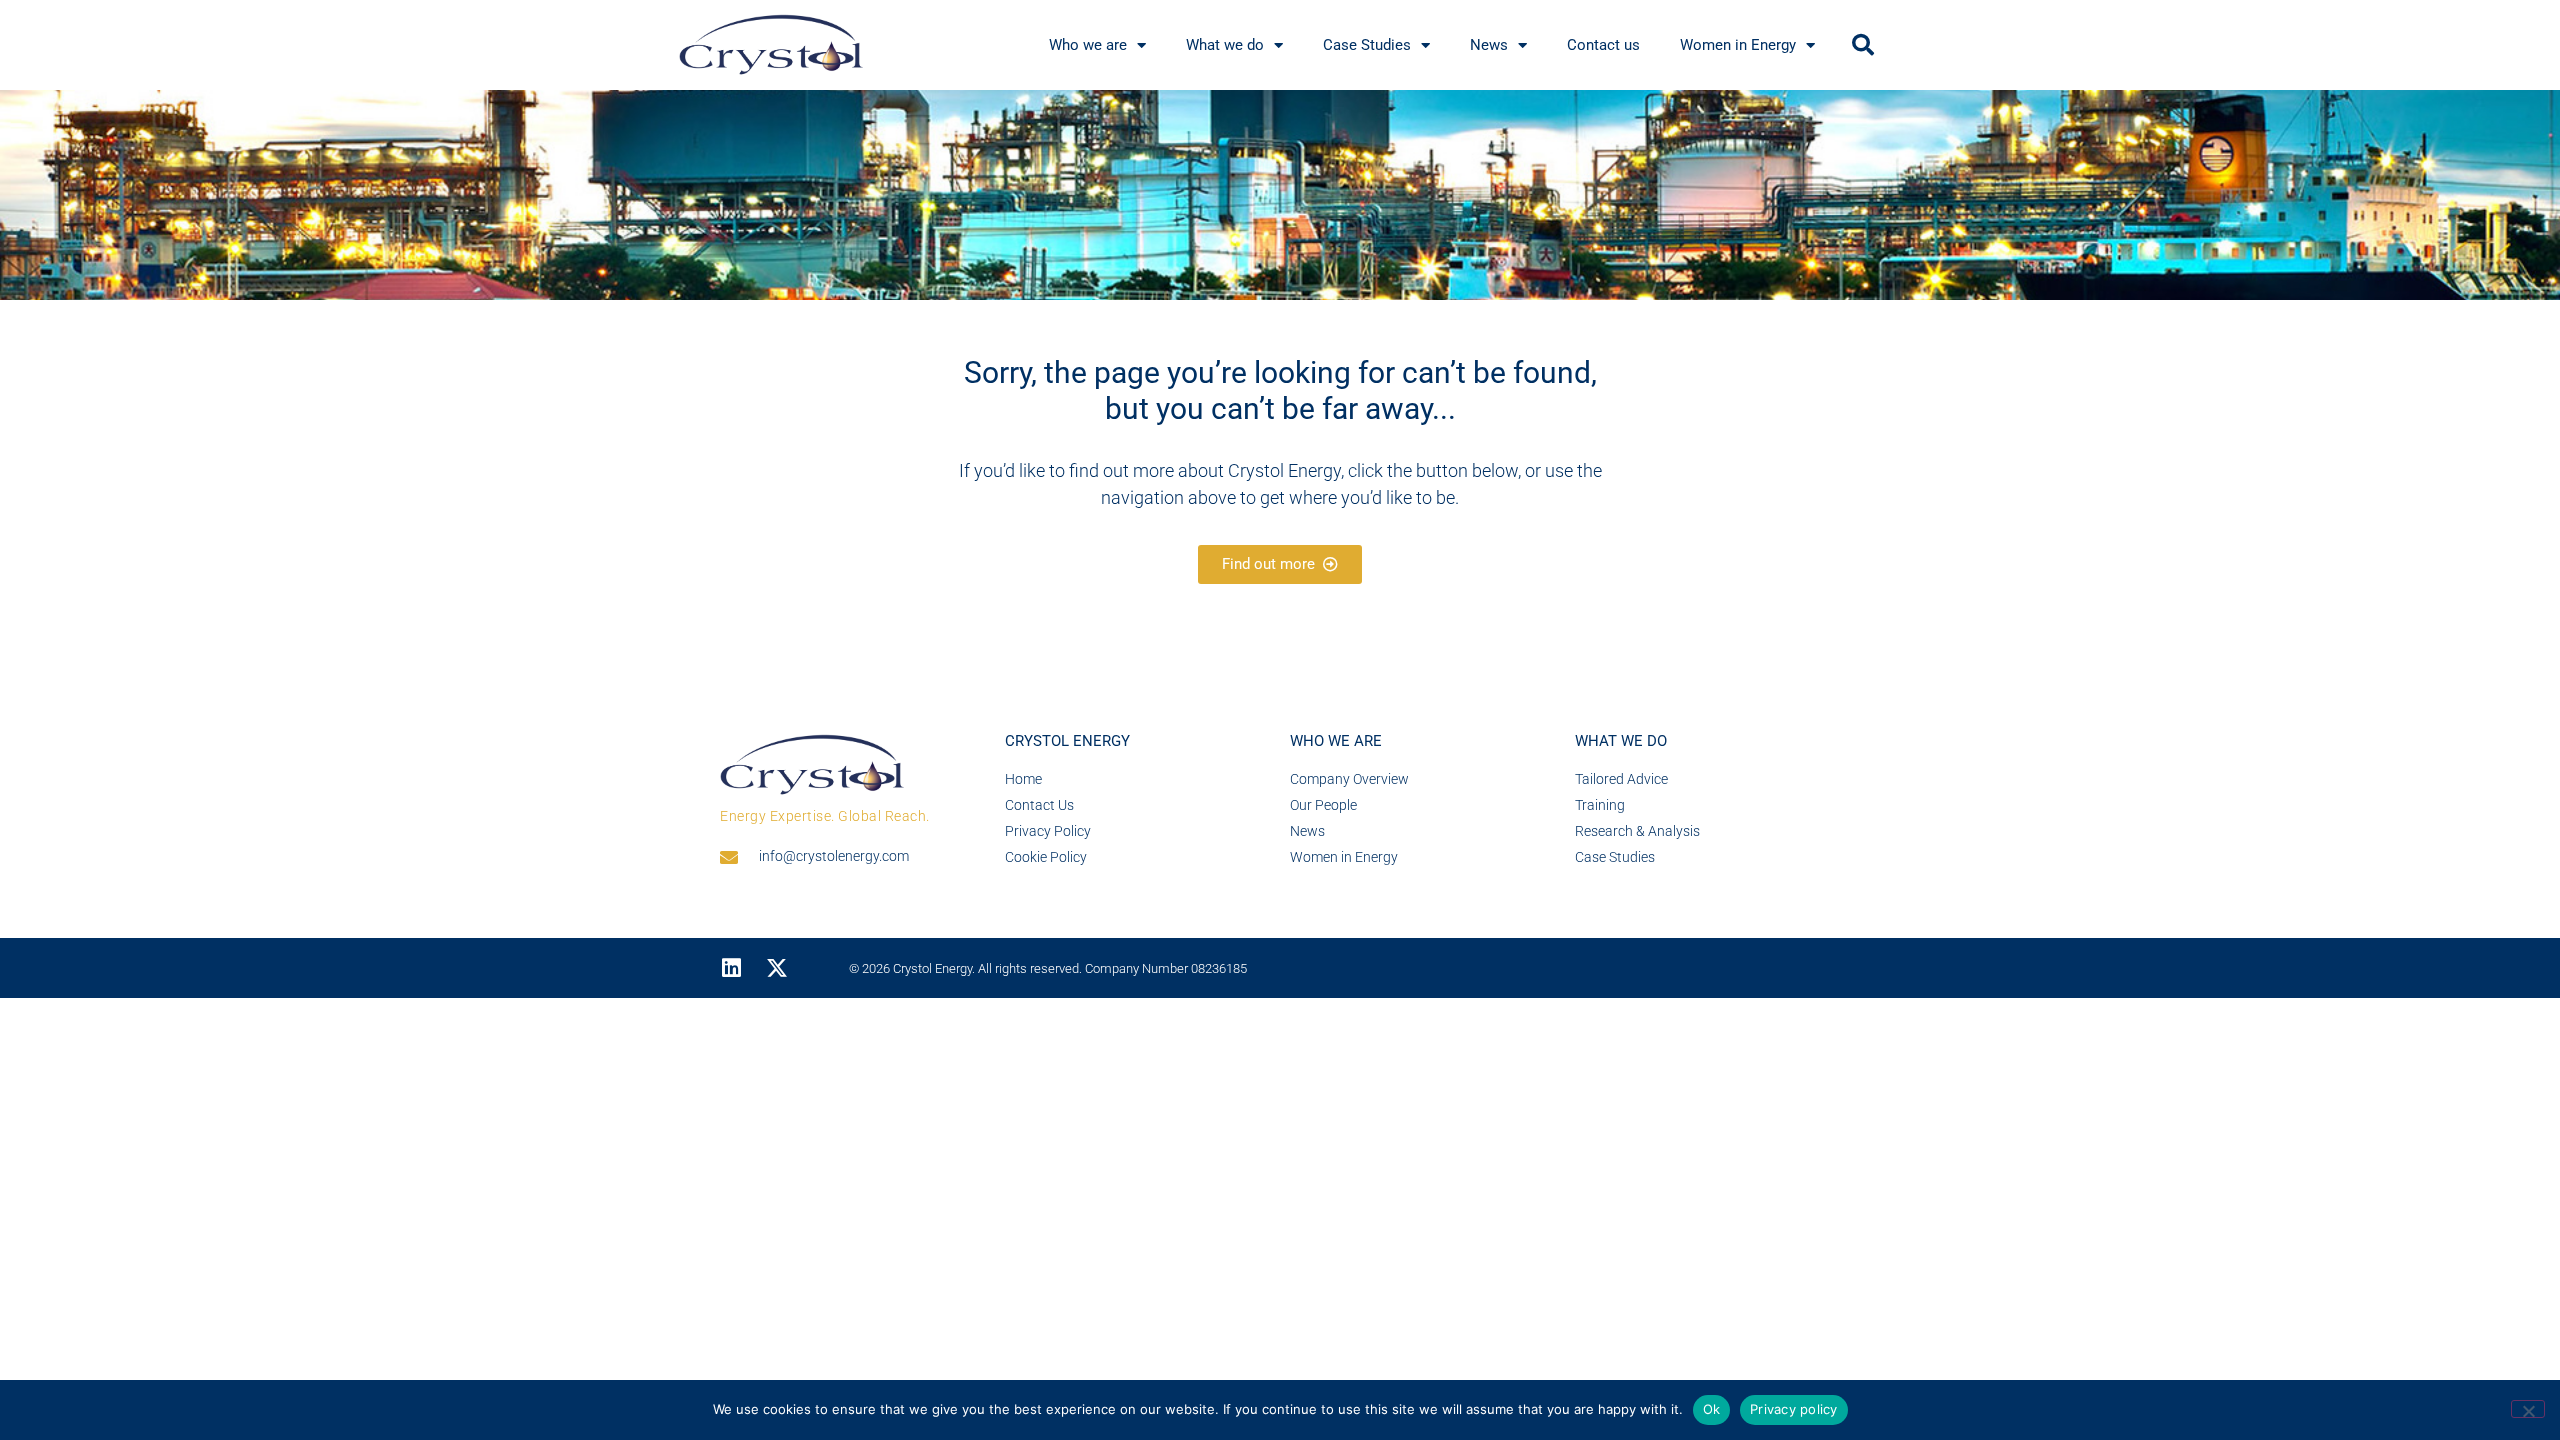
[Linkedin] (731, 968)
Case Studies (1367, 45)
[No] (2528, 1409)
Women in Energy (1738, 45)
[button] (1863, 45)
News (1489, 45)
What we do (1225, 45)
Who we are (1088, 45)
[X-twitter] (777, 968)
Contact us (1603, 45)
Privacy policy (1794, 1409)
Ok (1712, 1409)
